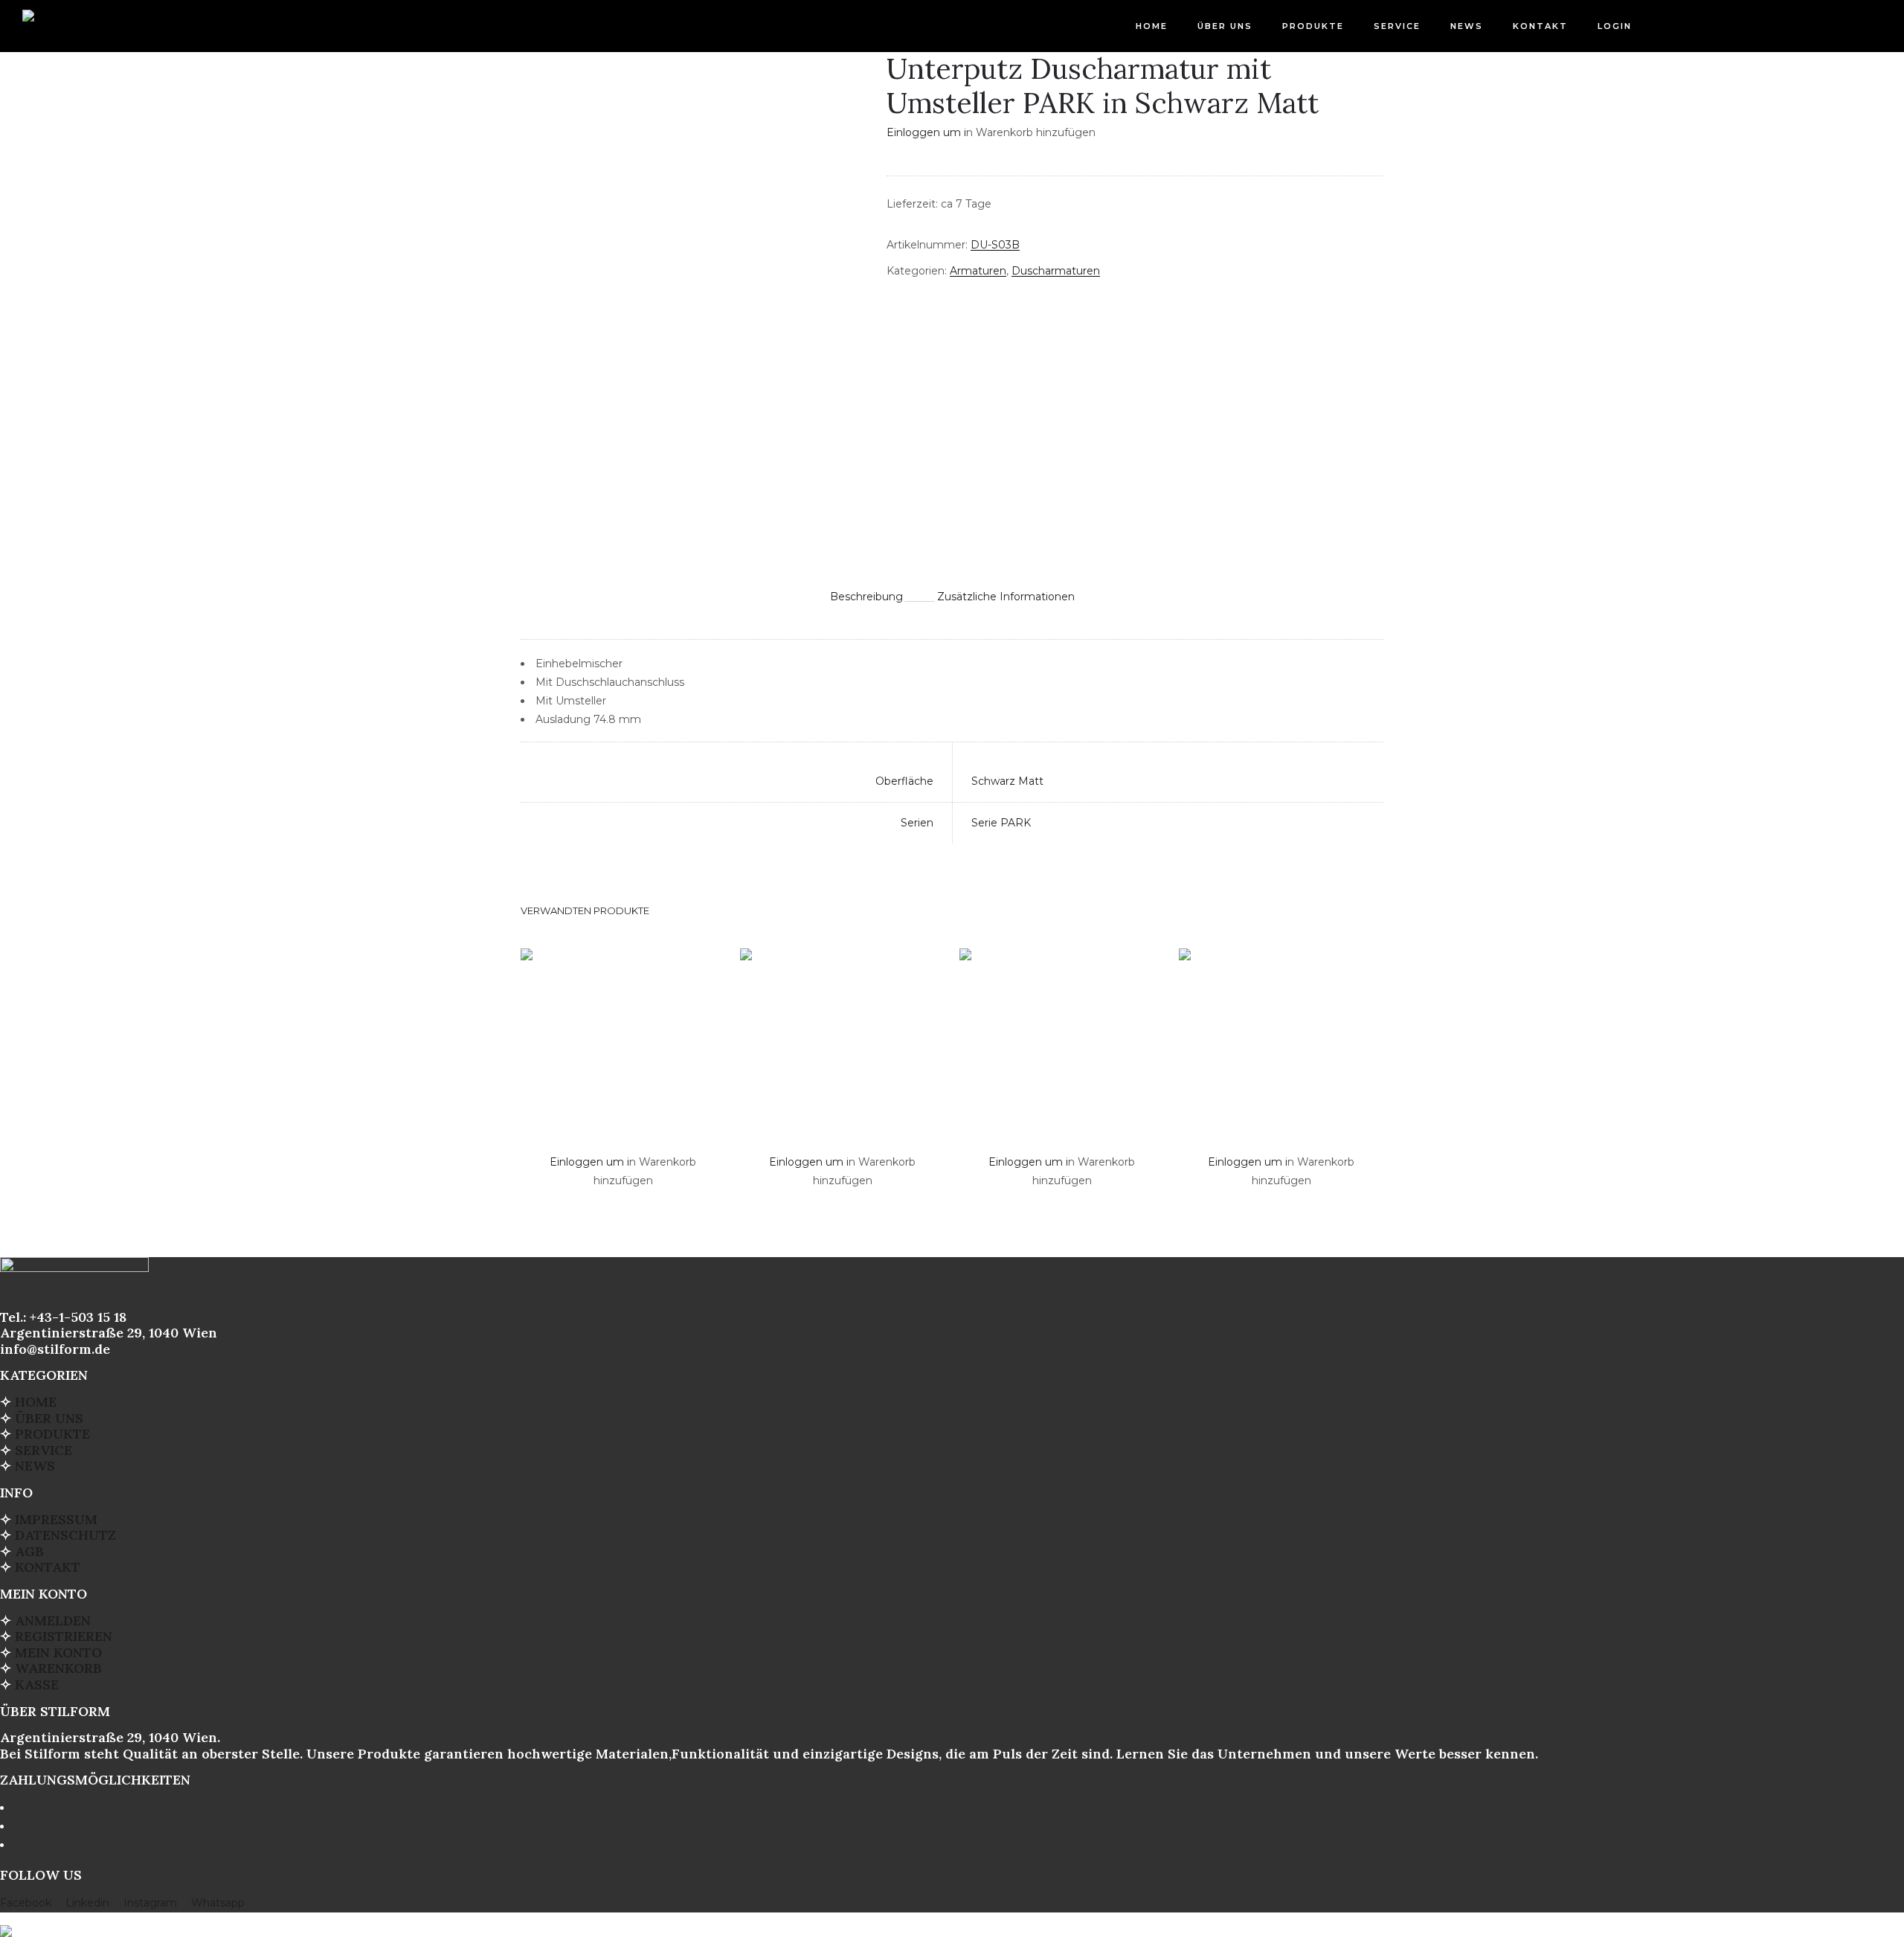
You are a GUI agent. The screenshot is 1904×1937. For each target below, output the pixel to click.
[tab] (866, 596)
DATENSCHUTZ (65, 1535)
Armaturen (978, 271)
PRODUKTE (1313, 26)
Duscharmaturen (1056, 271)
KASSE (37, 1684)
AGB (29, 1551)
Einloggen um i (926, 132)
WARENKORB (58, 1668)
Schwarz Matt (1007, 781)
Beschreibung (866, 597)
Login (1615, 26)
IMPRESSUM (56, 1519)
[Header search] (1863, 28)
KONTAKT (1540, 26)
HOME (1152, 26)
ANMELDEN (53, 1620)
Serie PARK (1001, 823)
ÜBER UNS (1225, 26)
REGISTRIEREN (64, 1636)
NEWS (1467, 26)
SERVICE (1397, 26)
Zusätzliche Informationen (1006, 597)
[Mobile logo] (6, 1921)
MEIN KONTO (58, 1652)
